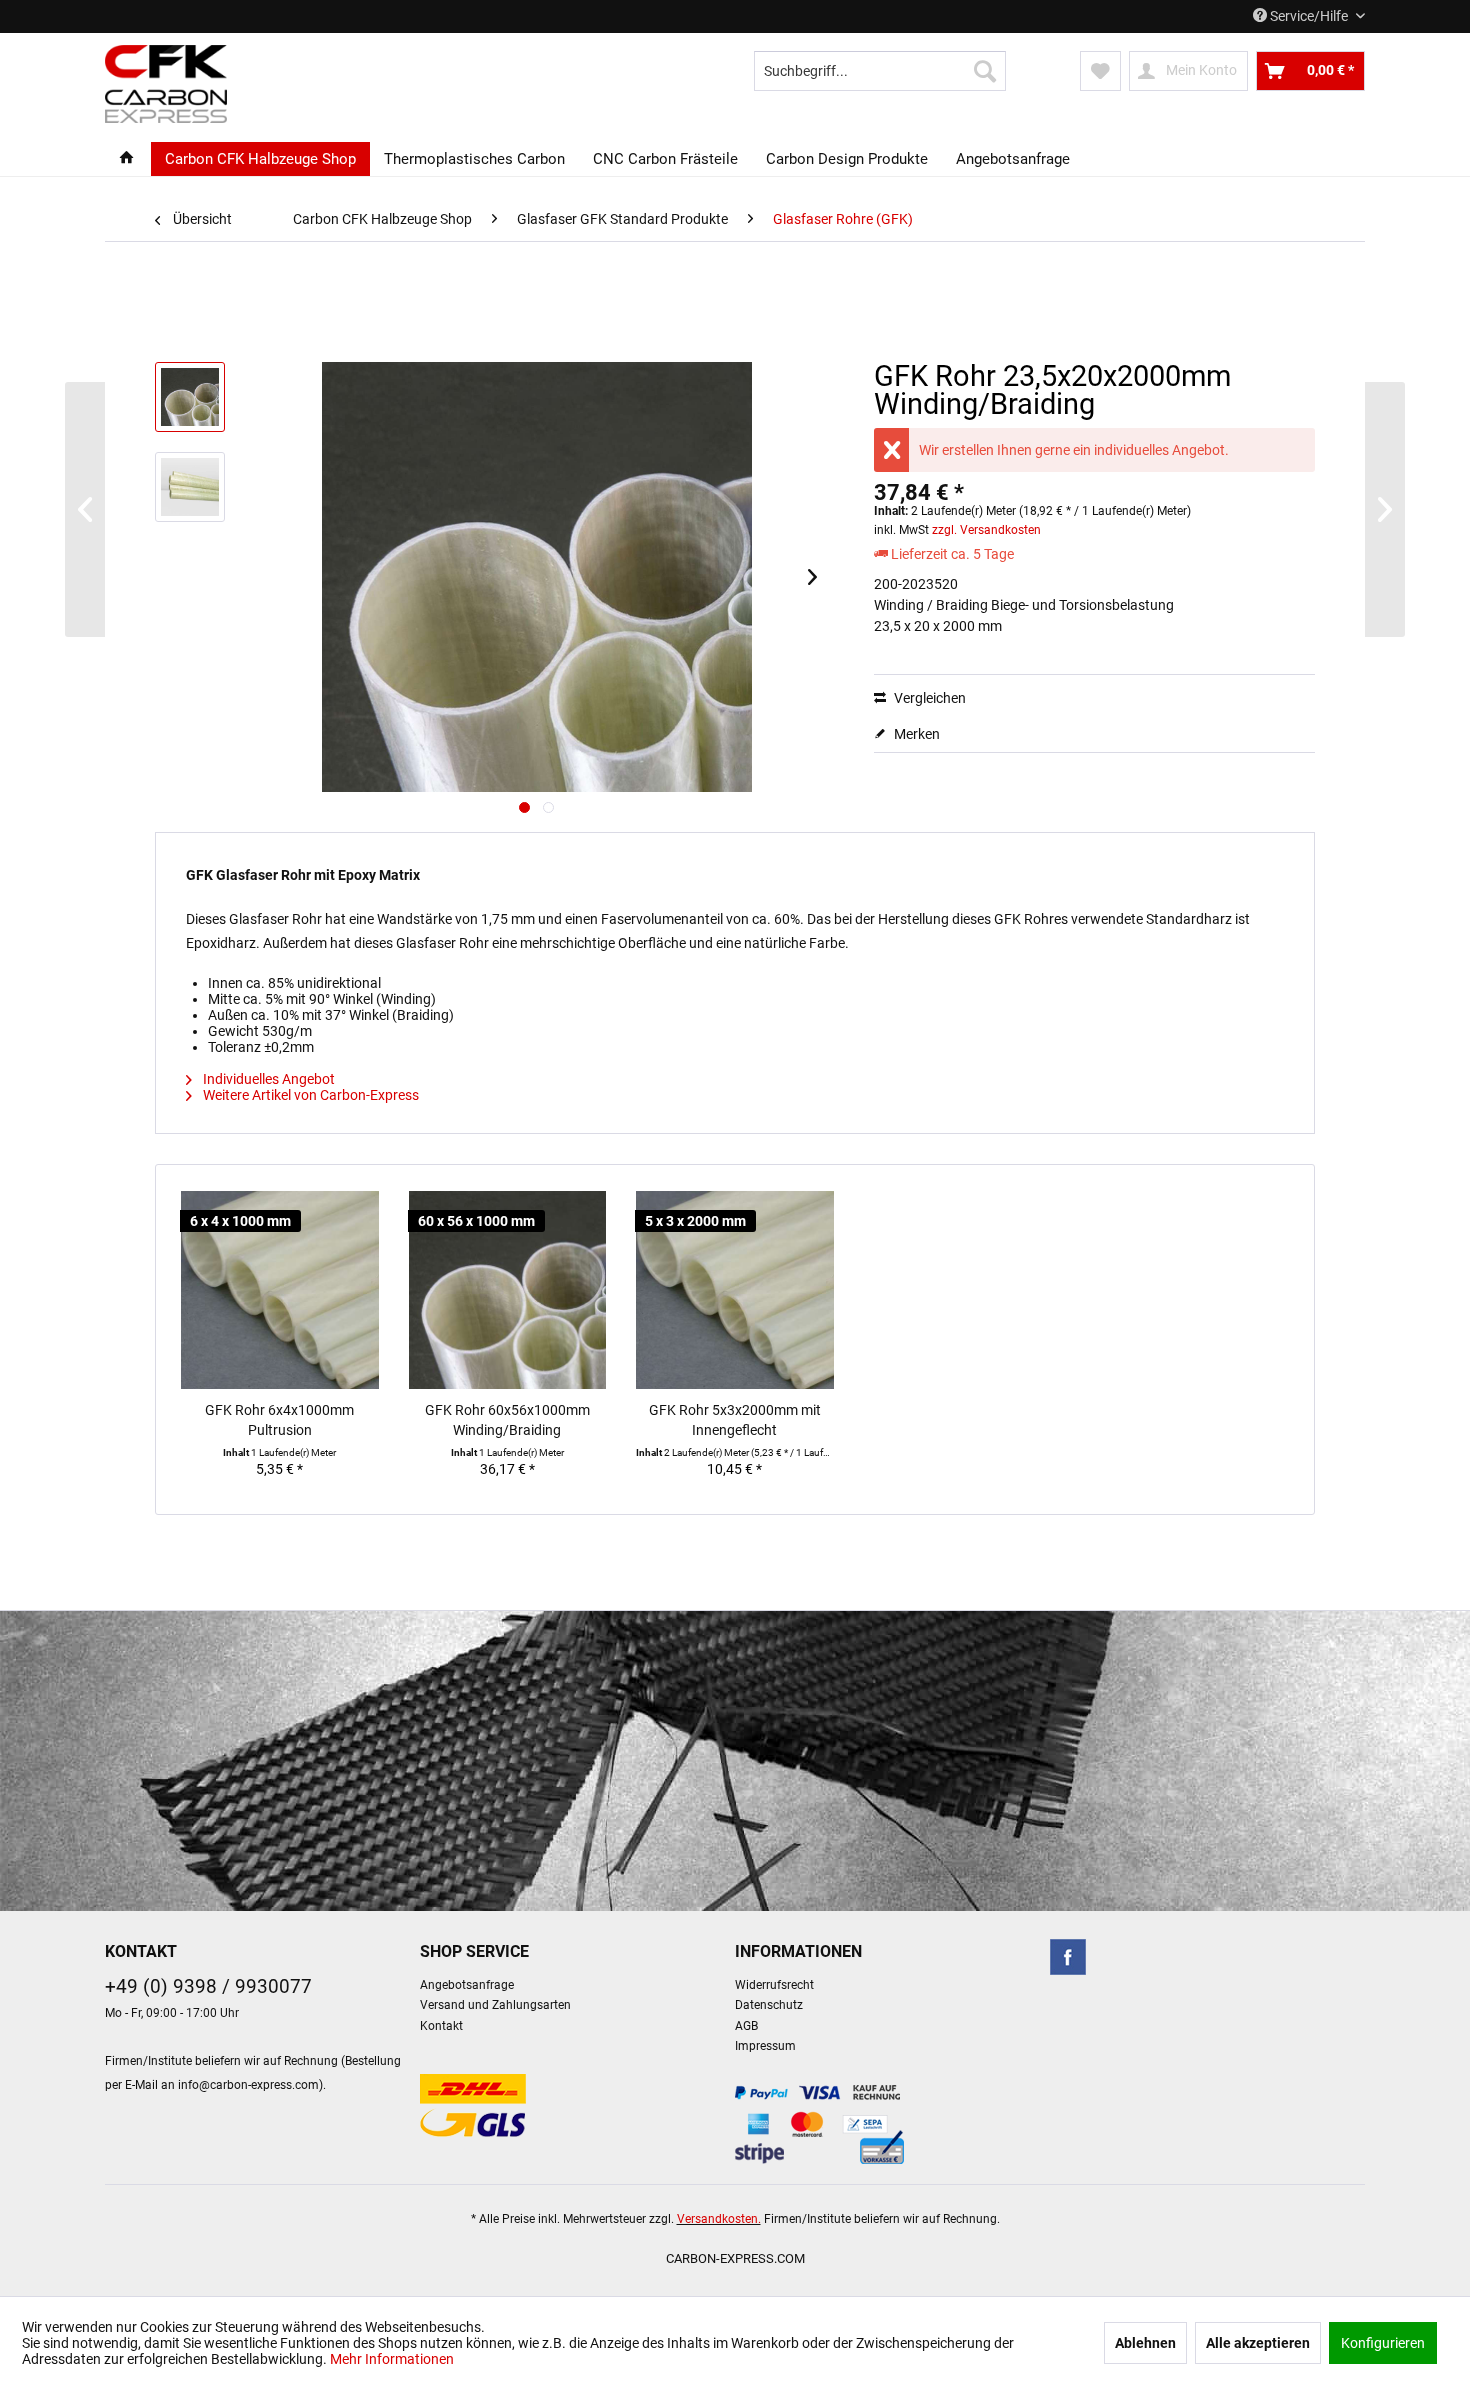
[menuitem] (880, 71)
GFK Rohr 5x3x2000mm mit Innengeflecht (735, 1420)
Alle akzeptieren (1258, 2343)
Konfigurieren (1383, 2343)
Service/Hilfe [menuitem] (1309, 16)
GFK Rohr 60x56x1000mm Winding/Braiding (507, 1420)
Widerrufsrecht (774, 1985)
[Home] (126, 159)
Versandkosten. (719, 2219)
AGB (746, 2026)
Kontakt (441, 2026)
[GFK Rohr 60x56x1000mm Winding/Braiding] (508, 1290)
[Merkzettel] (1100, 71)
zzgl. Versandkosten (986, 530)
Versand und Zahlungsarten (495, 2005)
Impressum (765, 2046)
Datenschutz (769, 2005)
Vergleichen (928, 698)
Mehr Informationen (392, 2359)
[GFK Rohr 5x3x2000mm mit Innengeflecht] (735, 1290)
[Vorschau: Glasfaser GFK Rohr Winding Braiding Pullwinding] (190, 397)
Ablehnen (1145, 2343)
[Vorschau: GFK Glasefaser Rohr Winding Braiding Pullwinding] (190, 487)
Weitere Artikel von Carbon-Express (309, 1095)
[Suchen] (985, 71)
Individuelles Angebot (267, 1079)
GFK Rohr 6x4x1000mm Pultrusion (279, 1420)
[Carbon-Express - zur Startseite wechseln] (166, 84)
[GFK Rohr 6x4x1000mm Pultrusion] (280, 1290)
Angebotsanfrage (467, 1985)
